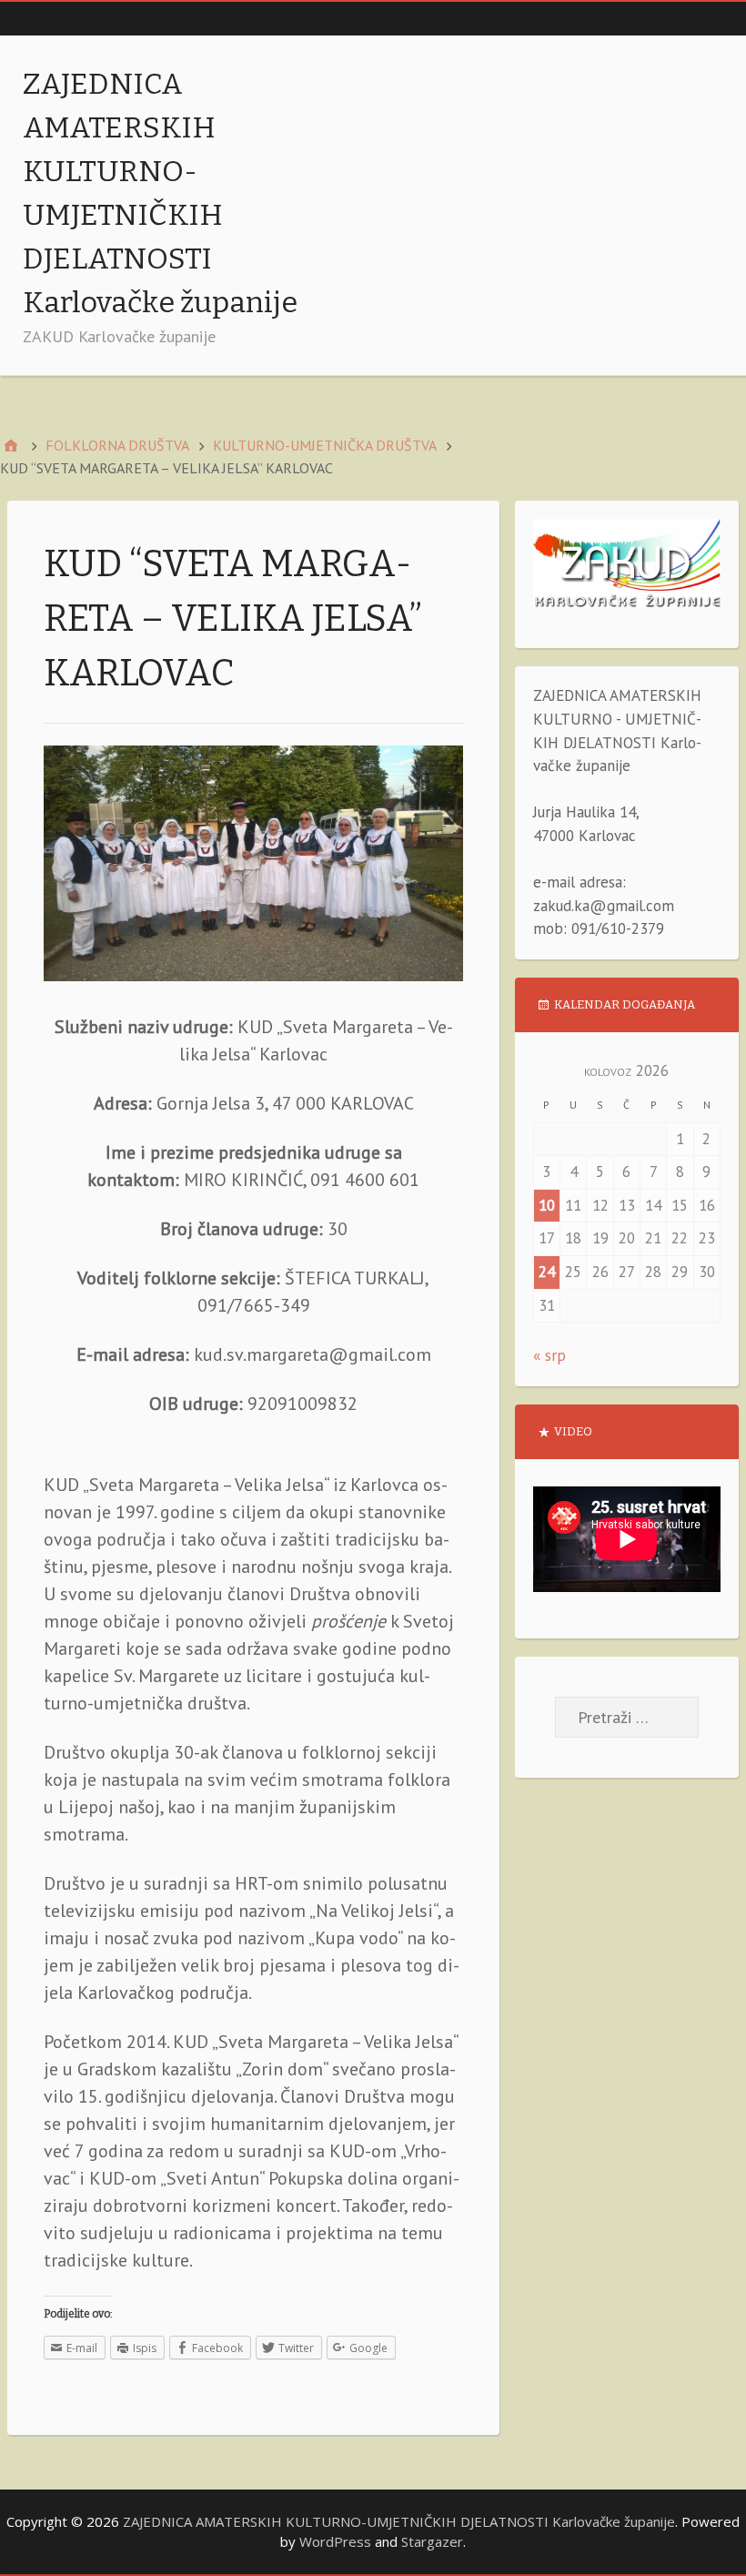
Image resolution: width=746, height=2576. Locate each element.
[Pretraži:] (627, 1717)
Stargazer (432, 2541)
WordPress (335, 2541)
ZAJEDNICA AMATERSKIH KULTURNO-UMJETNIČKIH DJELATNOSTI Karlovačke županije (399, 2521)
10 (547, 1205)
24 (547, 1272)
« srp (549, 1355)
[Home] (11, 446)
